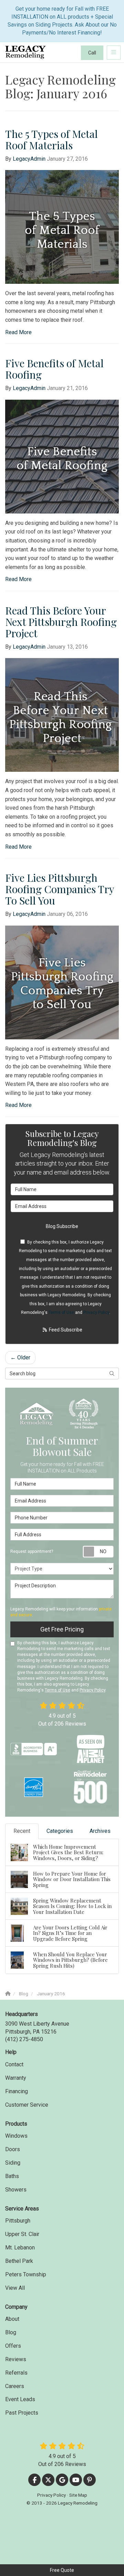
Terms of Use (61, 1312)
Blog (11, 2332)
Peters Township (26, 2274)
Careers (15, 2386)
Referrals (16, 2373)
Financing (17, 2091)
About (12, 2319)
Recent (22, 1831)
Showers (16, 2190)
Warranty (16, 2078)
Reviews (16, 2359)
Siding (13, 2163)
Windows (16, 2136)
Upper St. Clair (22, 2234)
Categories (60, 1831)
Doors (13, 2149)
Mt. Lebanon (20, 2248)
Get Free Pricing (62, 1629)
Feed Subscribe (65, 1330)
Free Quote (62, 2570)
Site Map (78, 2495)
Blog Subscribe (62, 1226)
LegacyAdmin (29, 159)
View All (15, 2288)
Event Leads (20, 2399)
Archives (100, 1831)
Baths (12, 2176)
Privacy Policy (96, 1312)
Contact (14, 2064)
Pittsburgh (18, 2221)
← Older (20, 1357)
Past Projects (22, 2413)
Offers (13, 2346)
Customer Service (27, 2105)
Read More (18, 332)
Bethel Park (19, 2261)
